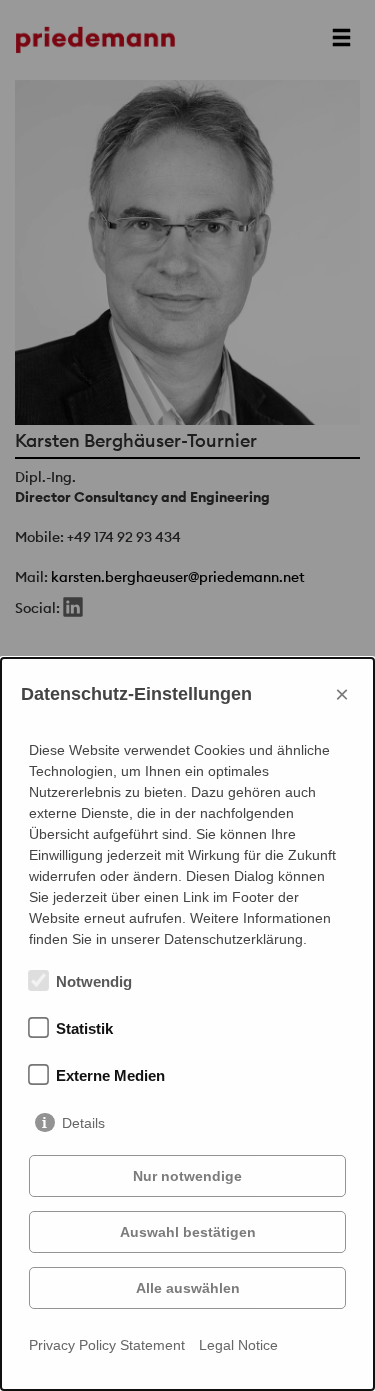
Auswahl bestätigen (188, 1232)
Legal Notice (238, 1345)
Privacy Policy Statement (107, 1345)
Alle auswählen (188, 1288)
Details (83, 1123)
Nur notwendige (187, 1176)
